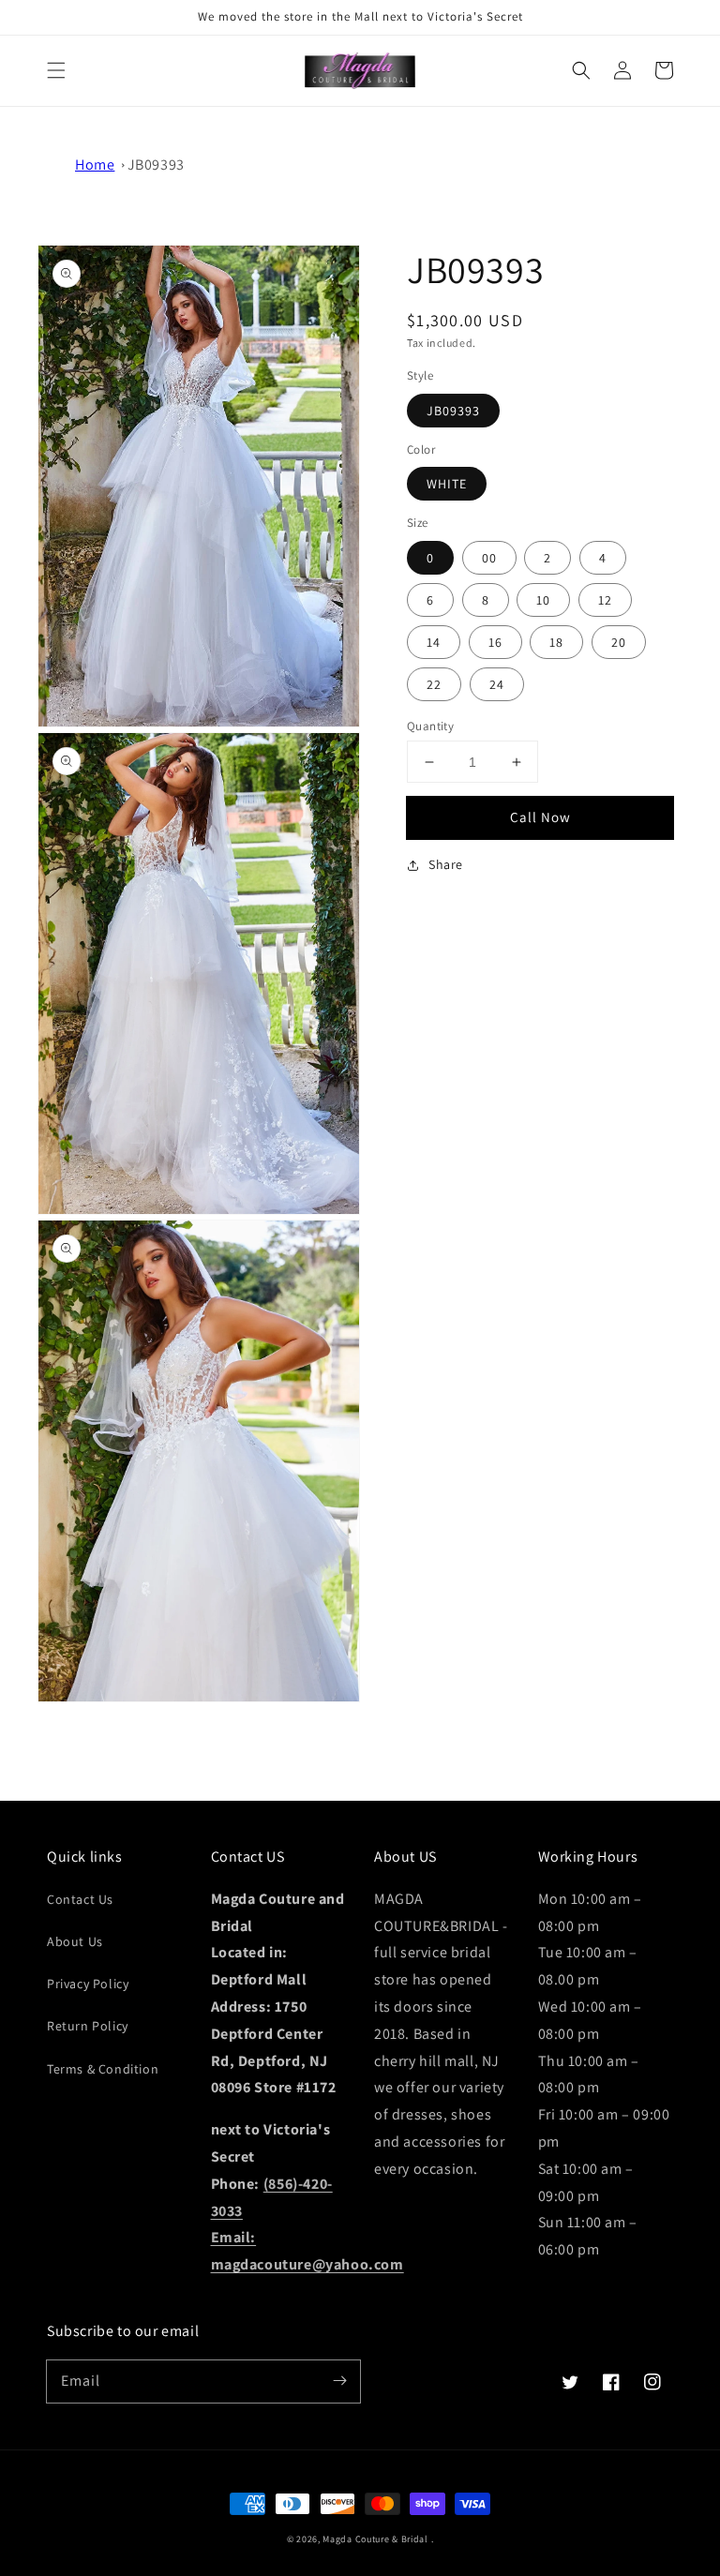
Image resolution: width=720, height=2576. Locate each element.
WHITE (447, 484)
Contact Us (80, 1899)
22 (434, 684)
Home (95, 165)
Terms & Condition (103, 2069)
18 (556, 642)
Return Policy (88, 2026)
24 (497, 684)
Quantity (430, 726)
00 (489, 558)
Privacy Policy (88, 1984)
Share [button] (446, 864)
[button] (56, 70)
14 (434, 642)
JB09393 (156, 165)
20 (619, 642)
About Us (75, 1941)
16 (495, 642)
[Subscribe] (339, 2381)
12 (605, 600)
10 (543, 600)
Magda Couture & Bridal (376, 2539)
